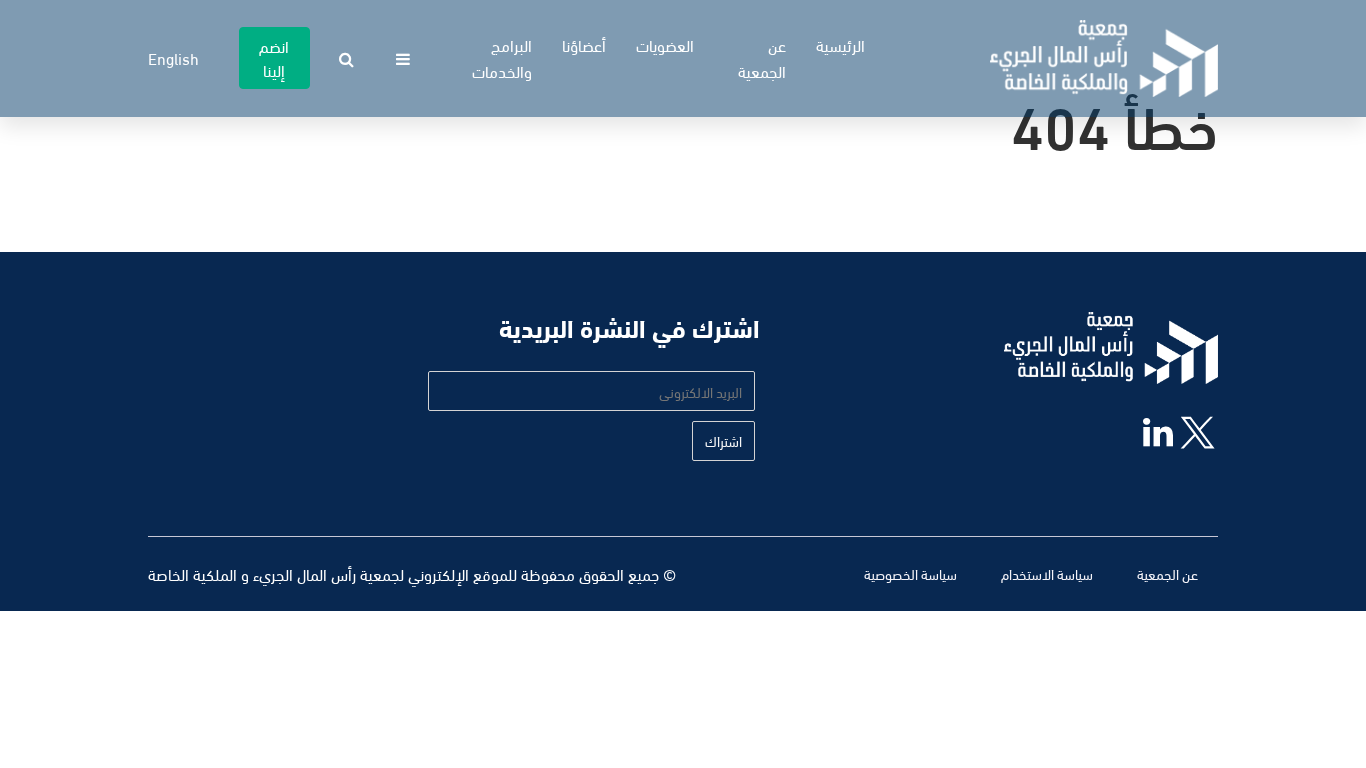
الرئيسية (840, 44)
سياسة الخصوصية (910, 573)
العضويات (665, 44)
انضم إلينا (274, 57)
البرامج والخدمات (502, 57)
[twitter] (1195, 436)
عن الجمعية (762, 57)
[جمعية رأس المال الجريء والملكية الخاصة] (1104, 58)
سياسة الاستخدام (1047, 573)
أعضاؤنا (584, 44)
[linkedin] (1150, 433)
